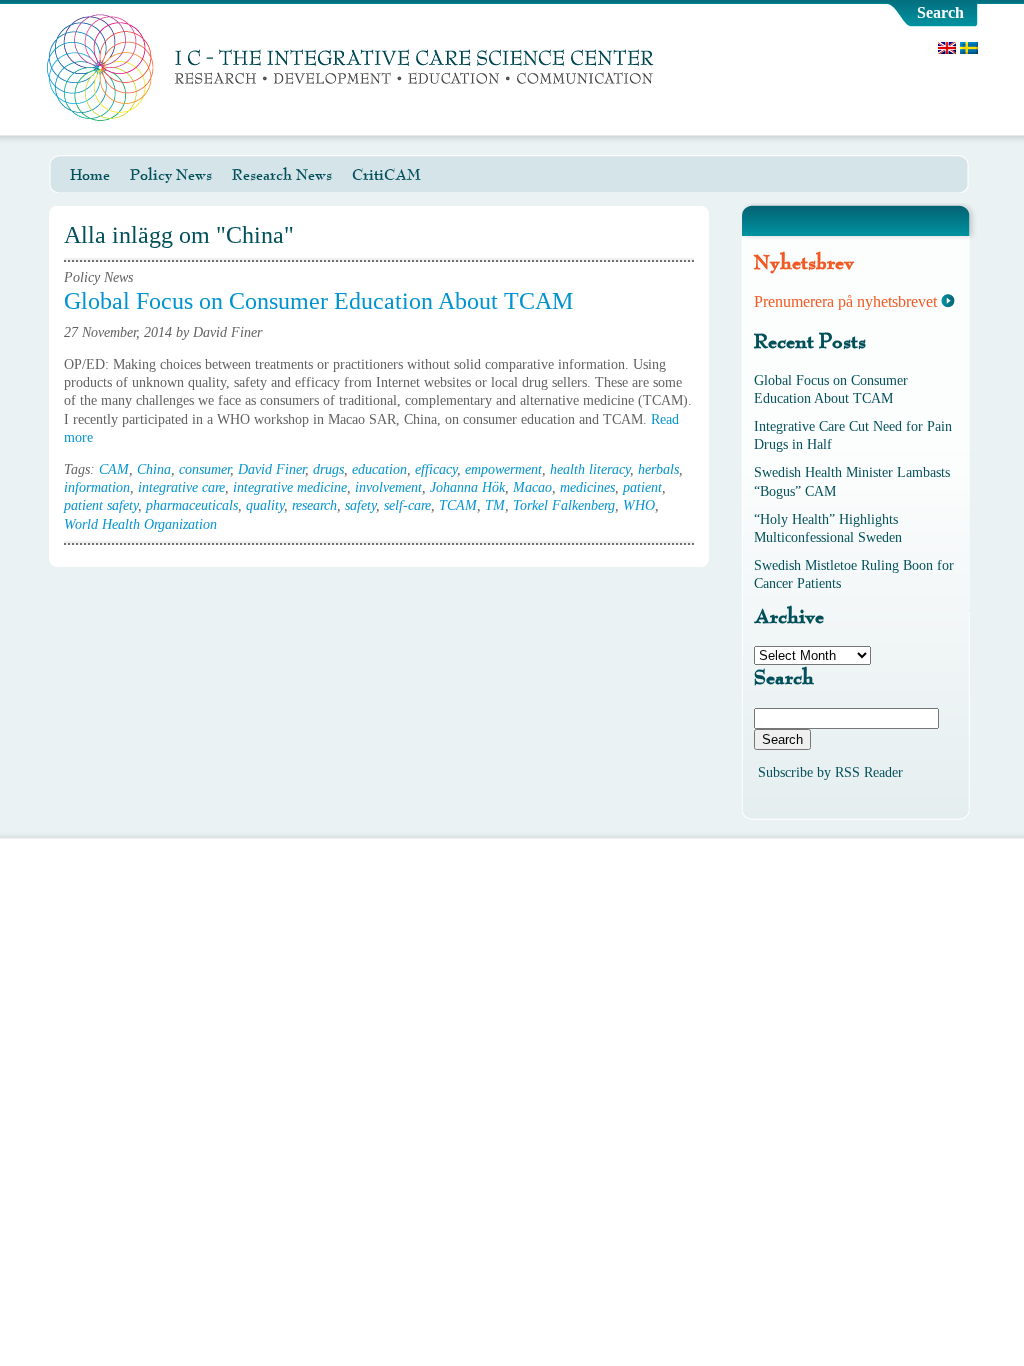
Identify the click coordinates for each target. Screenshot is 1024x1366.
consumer (204, 469)
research (314, 505)
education (379, 469)
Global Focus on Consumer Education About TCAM (318, 301)
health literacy (590, 469)
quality (265, 505)
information (97, 487)
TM (495, 505)
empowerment (503, 469)
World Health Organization (140, 524)
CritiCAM (386, 175)
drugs (328, 469)
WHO (639, 505)
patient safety (101, 505)
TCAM (458, 505)
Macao (532, 487)
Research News (282, 175)
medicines (587, 487)
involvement (388, 487)
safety (360, 505)
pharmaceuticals (192, 505)
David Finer (271, 469)
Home (90, 175)
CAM (114, 469)
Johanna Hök (467, 487)
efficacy (436, 469)
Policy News (171, 175)
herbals (658, 469)
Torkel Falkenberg (564, 505)
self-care (407, 505)
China (154, 469)
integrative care (181, 487)
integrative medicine (290, 487)
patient (642, 487)
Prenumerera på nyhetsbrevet (845, 301)
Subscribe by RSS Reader (830, 772)
